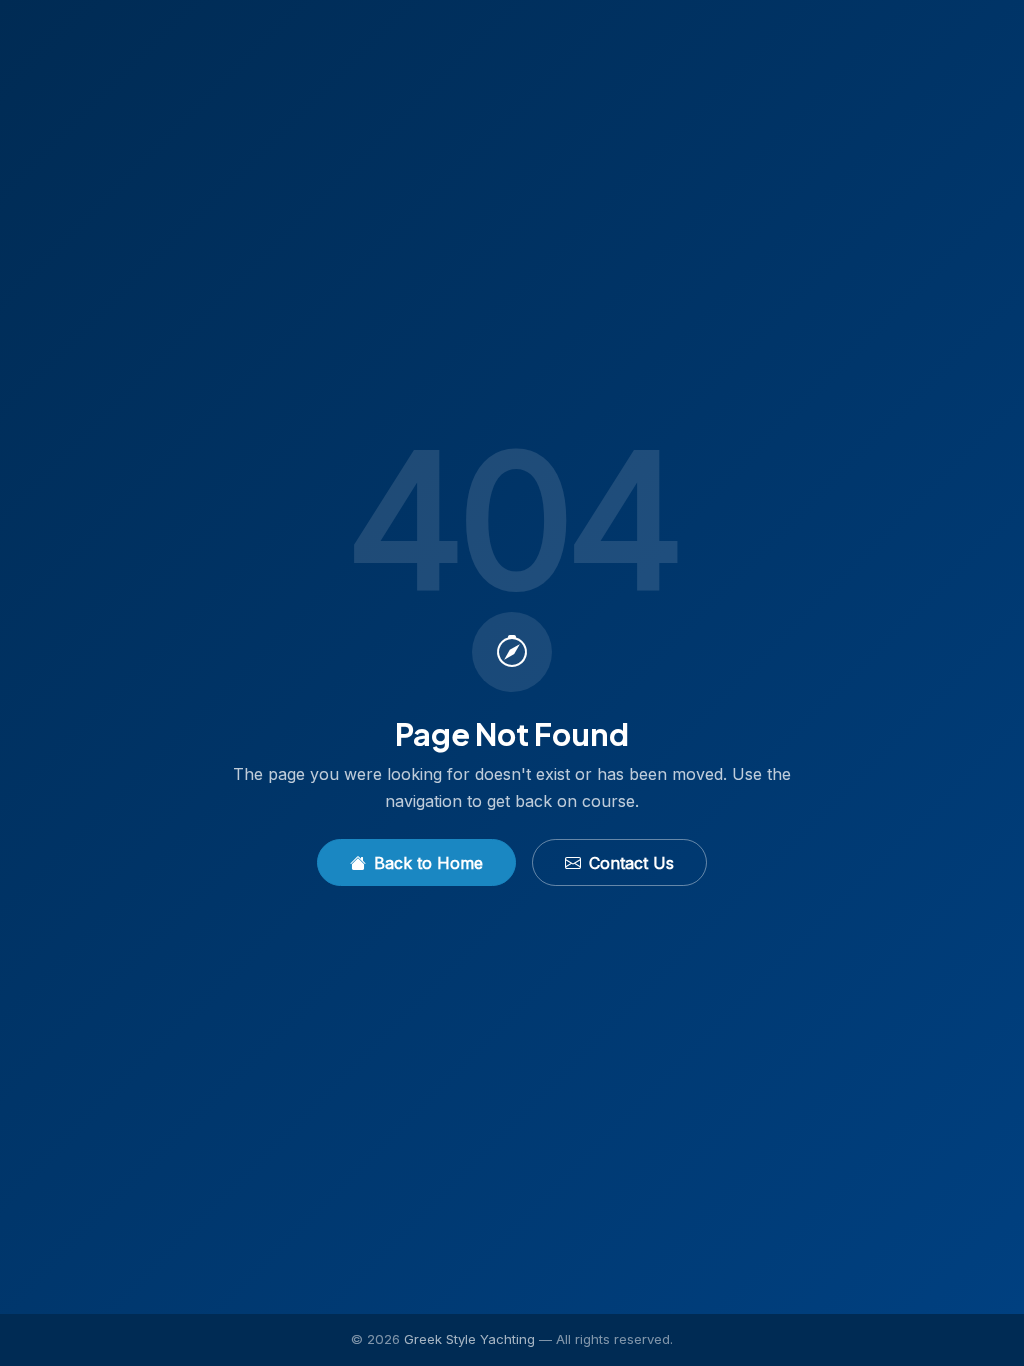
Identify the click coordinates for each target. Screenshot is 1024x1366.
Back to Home (428, 863)
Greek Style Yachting (469, 1339)
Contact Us (631, 863)
